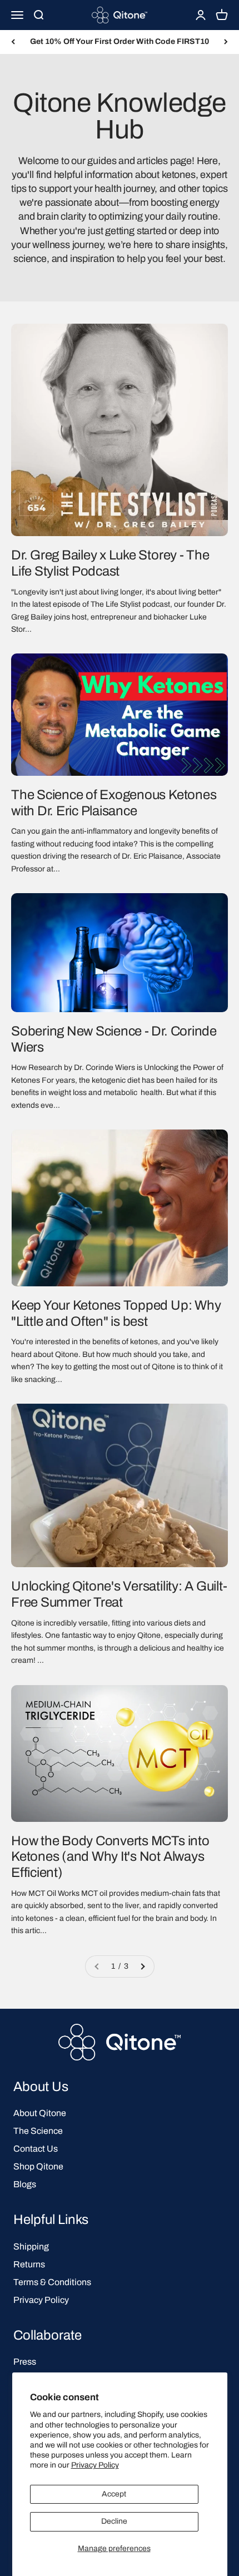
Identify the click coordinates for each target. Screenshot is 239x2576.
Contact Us (36, 2149)
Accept (114, 2494)
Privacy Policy (95, 2465)
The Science (38, 2131)
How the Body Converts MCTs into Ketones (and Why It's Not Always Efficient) (110, 1857)
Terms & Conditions (52, 2282)
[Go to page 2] (142, 1966)
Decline (114, 2521)
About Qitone (40, 2113)
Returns (29, 2264)
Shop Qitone (38, 2166)
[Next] (226, 42)
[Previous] (13, 42)
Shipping (31, 2246)
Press (25, 2362)
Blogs (25, 2184)
